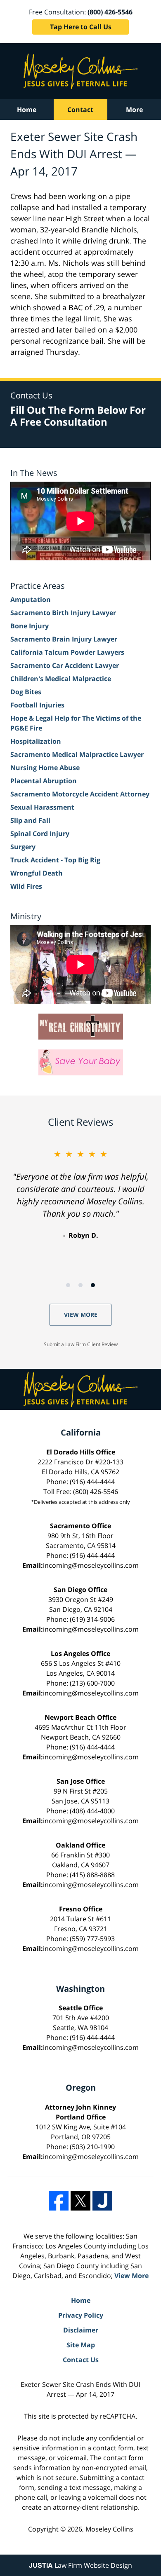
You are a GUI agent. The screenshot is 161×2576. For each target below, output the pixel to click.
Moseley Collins (109, 2529)
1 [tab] (68, 1285)
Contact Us (81, 2360)
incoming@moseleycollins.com (91, 1565)
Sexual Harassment (42, 807)
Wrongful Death (37, 873)
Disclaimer (81, 2330)
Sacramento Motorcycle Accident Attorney (80, 794)
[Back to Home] (81, 71)
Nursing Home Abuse (45, 768)
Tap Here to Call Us (81, 27)
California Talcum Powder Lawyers (67, 652)
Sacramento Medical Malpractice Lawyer (77, 754)
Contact (80, 110)
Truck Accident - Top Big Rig (55, 860)
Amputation (31, 600)
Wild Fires (26, 886)
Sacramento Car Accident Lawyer (65, 665)
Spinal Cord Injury (40, 834)
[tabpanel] (80, 1194)
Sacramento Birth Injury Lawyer (63, 613)
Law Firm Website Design (80, 2565)
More (134, 110)
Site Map (81, 2345)
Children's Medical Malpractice (61, 679)
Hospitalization (36, 741)
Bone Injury (30, 626)
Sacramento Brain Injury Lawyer (64, 639)
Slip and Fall (30, 820)
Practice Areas (38, 586)
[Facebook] (59, 2201)
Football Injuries (37, 705)
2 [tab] (80, 1285)
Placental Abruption (44, 781)
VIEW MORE (81, 1315)
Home (27, 110)
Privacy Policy (81, 2315)
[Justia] (102, 2201)
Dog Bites (26, 692)
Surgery (23, 847)
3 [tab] (93, 1285)
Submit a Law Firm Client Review (81, 1344)
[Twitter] (80, 2201)
